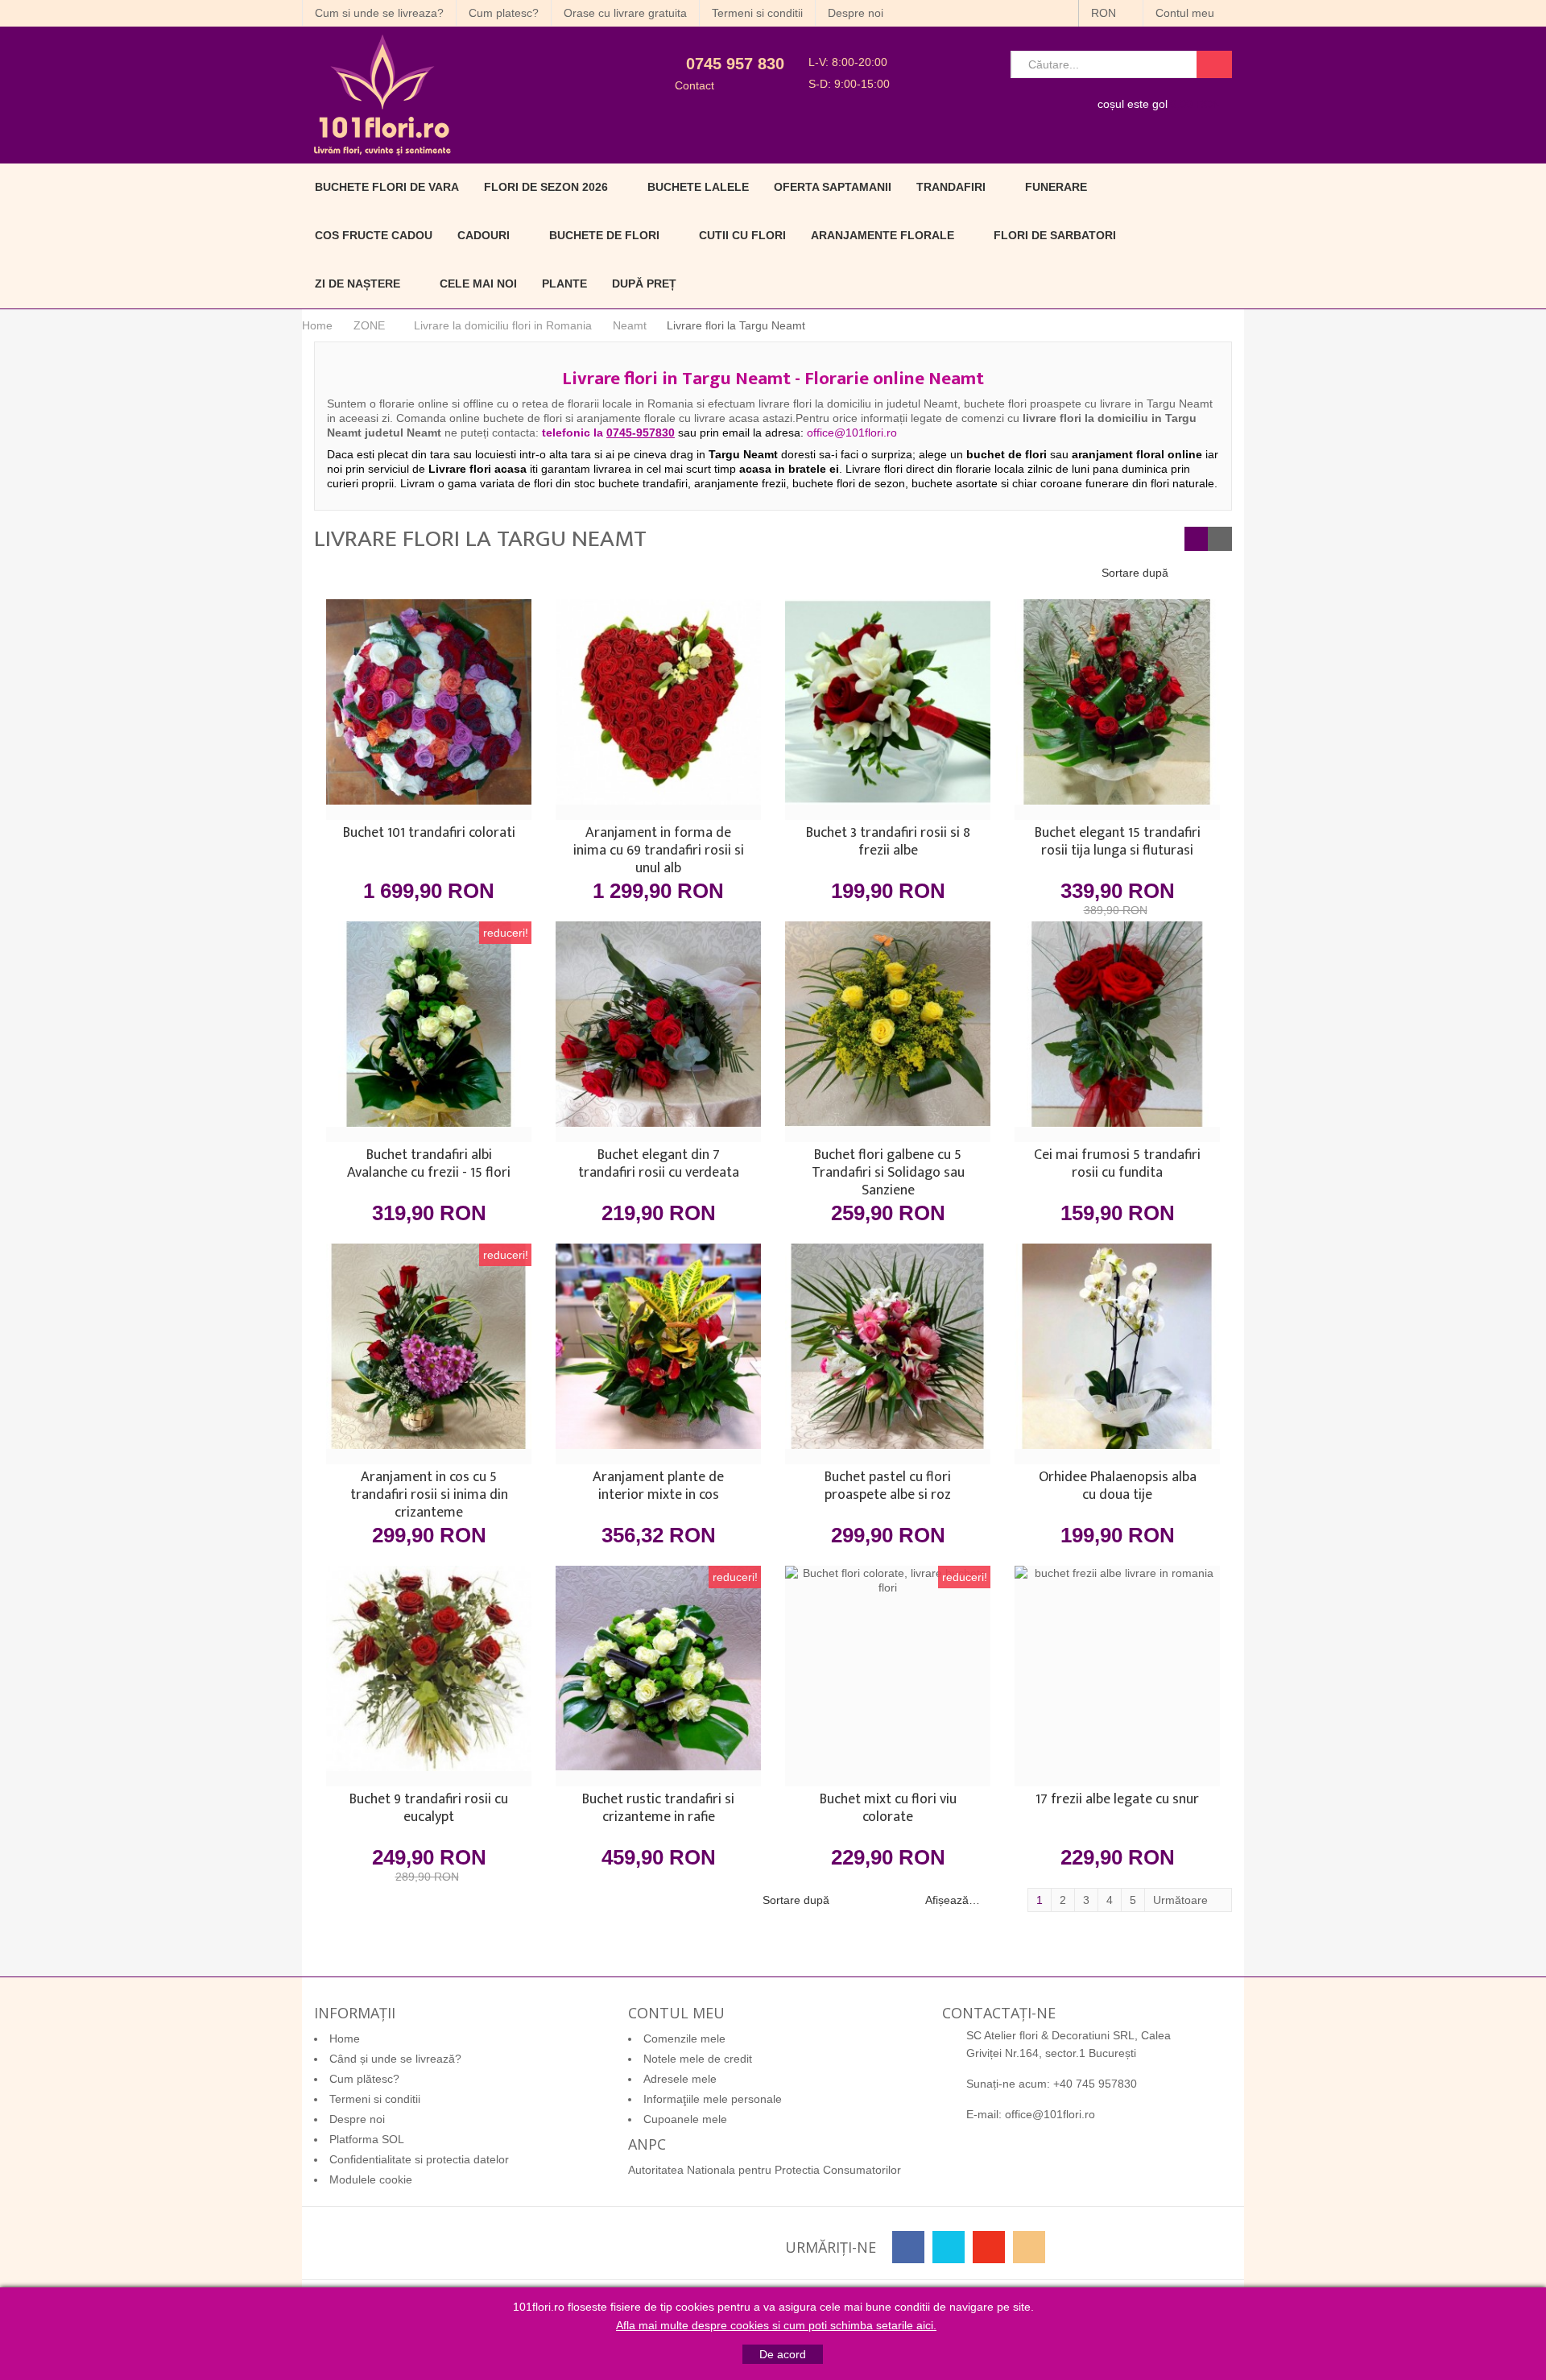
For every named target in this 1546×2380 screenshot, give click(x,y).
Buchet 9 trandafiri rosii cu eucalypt (429, 1810)
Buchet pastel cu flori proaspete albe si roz (888, 1488)
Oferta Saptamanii (833, 187)
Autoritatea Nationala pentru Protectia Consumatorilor (765, 2170)
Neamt (630, 325)
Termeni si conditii (757, 13)
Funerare (1056, 187)
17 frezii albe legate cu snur (1117, 1801)
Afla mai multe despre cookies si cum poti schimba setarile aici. (776, 2325)
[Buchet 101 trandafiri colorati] (429, 710)
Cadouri (484, 235)
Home (317, 325)
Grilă (1197, 539)
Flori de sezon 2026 (546, 187)
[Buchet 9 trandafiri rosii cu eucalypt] (429, 1676)
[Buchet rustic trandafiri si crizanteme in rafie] (658, 1676)
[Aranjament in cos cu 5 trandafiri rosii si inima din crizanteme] (429, 1354)
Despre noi (856, 13)
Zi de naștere (358, 284)
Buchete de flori (604, 235)
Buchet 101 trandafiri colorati (429, 834)
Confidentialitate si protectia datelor (419, 2159)
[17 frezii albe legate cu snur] (1117, 1676)
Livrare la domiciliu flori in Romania (503, 325)
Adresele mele (680, 2079)
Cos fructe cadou (374, 235)
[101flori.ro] (449, 95)
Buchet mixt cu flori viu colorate (888, 1810)
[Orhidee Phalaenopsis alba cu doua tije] (1117, 1354)
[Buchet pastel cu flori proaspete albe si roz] (888, 1354)
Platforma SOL (367, 2139)
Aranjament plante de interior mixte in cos (658, 1488)
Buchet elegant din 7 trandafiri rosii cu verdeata (659, 1165)
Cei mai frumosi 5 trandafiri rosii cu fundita (1117, 1165)
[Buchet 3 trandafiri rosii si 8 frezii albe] (888, 710)
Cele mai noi (478, 284)
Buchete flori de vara (387, 187)
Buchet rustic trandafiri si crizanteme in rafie (658, 1810)
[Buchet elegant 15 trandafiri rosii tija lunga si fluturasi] (1117, 710)
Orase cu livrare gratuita (625, 13)
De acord (783, 2354)
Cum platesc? (504, 13)
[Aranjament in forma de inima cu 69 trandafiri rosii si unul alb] (658, 710)
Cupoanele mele (685, 2119)
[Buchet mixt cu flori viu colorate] (888, 1676)
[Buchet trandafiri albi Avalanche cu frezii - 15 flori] (429, 1032)
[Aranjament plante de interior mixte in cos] (658, 1354)
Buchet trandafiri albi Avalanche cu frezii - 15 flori (429, 1165)
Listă (1220, 539)
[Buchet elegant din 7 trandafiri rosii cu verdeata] (658, 1032)
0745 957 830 (735, 64)
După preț (644, 284)
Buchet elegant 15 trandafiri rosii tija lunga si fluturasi (1118, 843)
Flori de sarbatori (1055, 235)
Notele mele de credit (698, 2059)
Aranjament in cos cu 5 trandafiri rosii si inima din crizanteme (429, 1495)
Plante (564, 284)
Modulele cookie (371, 2179)
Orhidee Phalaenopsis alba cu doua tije (1118, 1488)
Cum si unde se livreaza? (379, 13)
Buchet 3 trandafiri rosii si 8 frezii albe (888, 843)
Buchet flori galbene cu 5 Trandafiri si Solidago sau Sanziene (888, 1173)
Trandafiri (951, 187)
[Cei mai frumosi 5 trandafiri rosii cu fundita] (1117, 1032)
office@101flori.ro (1050, 2114)
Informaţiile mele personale (713, 2099)
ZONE (369, 325)
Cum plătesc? (364, 2079)
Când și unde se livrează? (395, 2059)
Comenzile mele (684, 2039)
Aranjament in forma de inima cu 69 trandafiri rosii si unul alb (659, 851)
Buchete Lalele (698, 187)
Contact (694, 85)
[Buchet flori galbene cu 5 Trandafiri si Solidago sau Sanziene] (888, 1032)
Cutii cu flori (742, 235)
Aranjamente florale (883, 235)
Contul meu (1186, 13)
